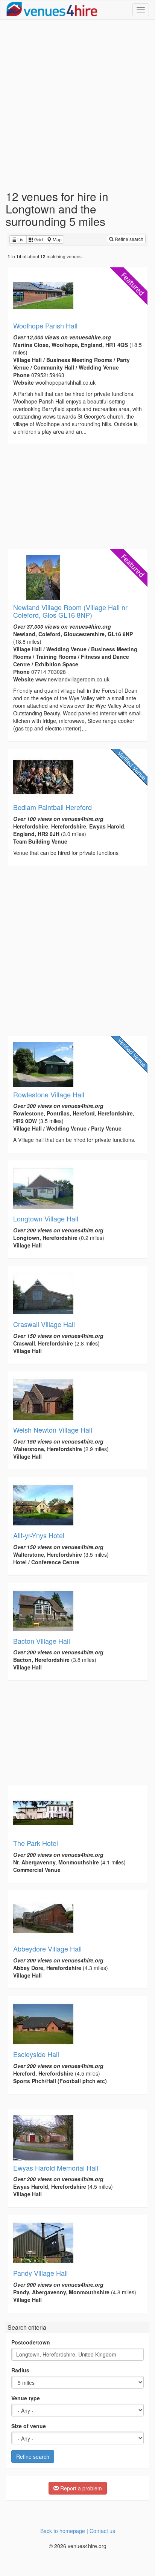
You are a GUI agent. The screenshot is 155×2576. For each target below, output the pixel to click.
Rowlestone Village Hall (49, 1094)
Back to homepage (63, 2531)
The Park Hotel (36, 1843)
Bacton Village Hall (42, 1641)
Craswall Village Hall (44, 1324)
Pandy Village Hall (40, 2273)
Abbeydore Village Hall (47, 1948)
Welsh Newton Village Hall (53, 1430)
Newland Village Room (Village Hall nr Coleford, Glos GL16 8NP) (70, 611)
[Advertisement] (77, 105)
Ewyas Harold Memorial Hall (56, 2168)
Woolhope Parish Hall (45, 325)
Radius (20, 2370)
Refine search (128, 239)
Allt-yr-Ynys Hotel (39, 1535)
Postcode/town (31, 2342)
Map (57, 239)
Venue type (26, 2398)
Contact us (102, 2531)
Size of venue (29, 2426)
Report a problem (80, 2488)
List (20, 239)
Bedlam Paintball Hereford (52, 807)
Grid (38, 239)
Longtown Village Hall (46, 1218)
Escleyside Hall (36, 2054)
